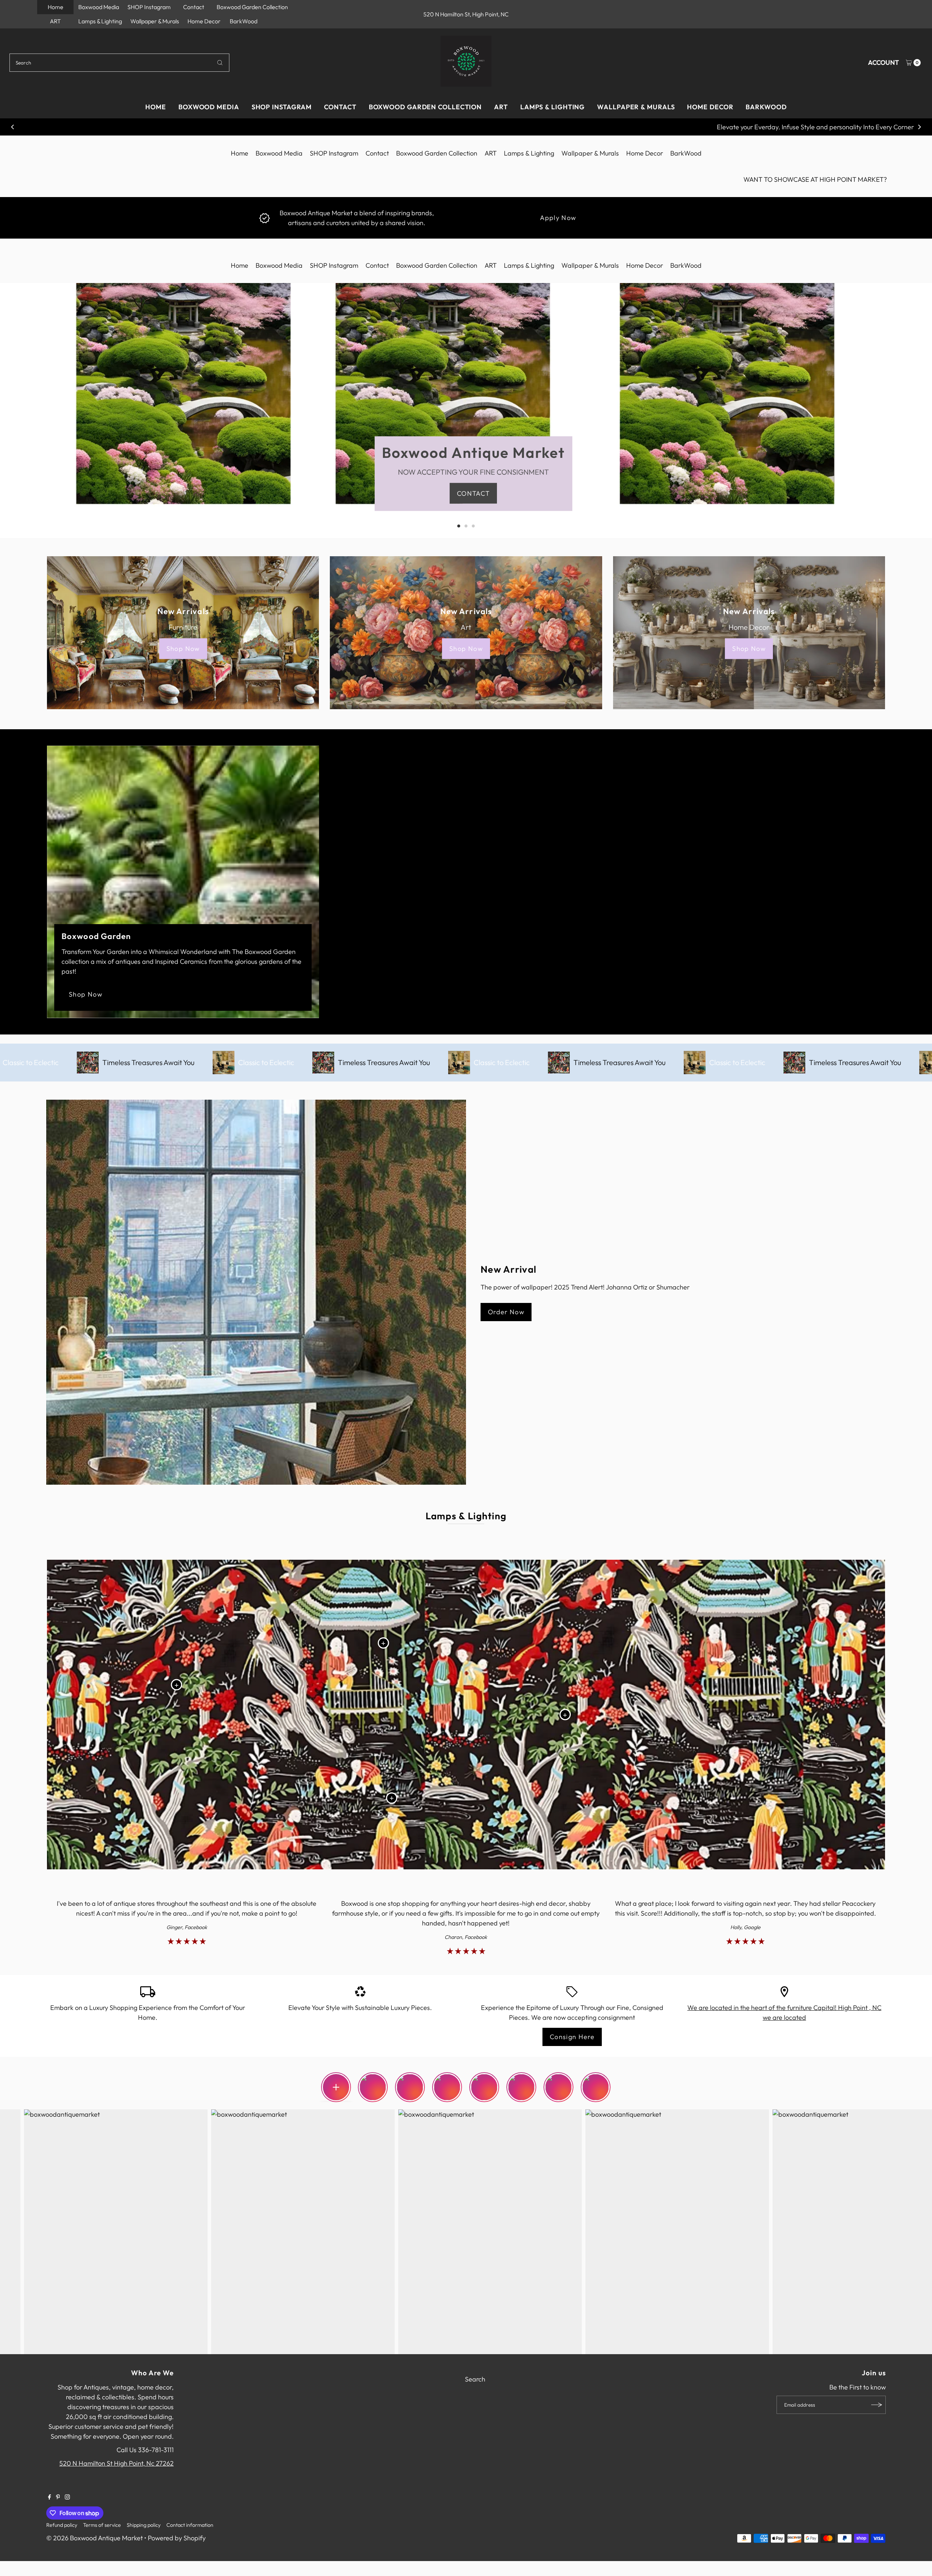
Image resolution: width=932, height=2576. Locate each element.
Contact (194, 7)
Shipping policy (144, 2525)
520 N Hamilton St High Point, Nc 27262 (116, 2463)
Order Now (506, 1312)
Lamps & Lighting (100, 21)
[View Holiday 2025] (596, 2081)
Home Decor (204, 21)
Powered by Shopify (177, 2538)
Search (475, 2379)
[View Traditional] (521, 2081)
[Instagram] (67, 2497)
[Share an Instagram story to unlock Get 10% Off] (336, 2087)
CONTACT (473, 493)
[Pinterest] (58, 2497)
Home (56, 7)
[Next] (919, 127)
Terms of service (102, 2525)
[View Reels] (558, 2081)
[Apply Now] (264, 217)
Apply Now (558, 218)
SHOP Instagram (149, 7)
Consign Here (572, 2037)
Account (883, 62)
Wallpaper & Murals (155, 21)
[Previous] (13, 127)
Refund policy (62, 2525)
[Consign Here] (572, 1991)
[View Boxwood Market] (374, 2081)
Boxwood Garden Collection (252, 7)
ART (55, 21)
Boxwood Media (99, 7)
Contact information (190, 2525)
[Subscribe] (877, 2405)
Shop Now (183, 649)
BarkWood (244, 21)
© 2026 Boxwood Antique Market (94, 2538)
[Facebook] (50, 2497)
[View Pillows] (484, 2081)
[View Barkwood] (410, 2081)
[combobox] (120, 63)
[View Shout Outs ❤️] (447, 2081)
